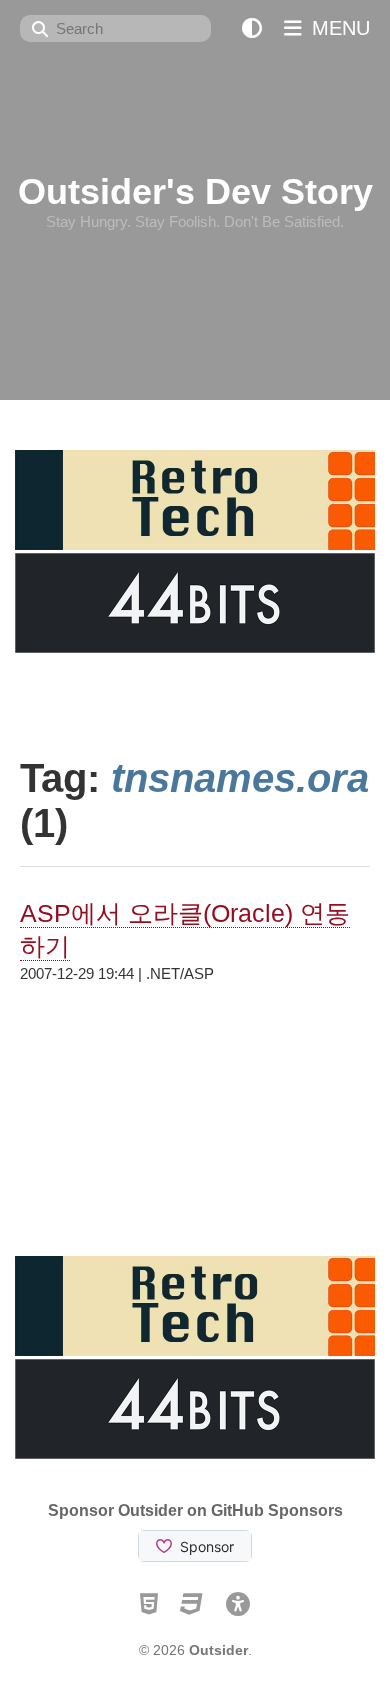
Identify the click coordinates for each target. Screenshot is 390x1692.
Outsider (218, 1650)
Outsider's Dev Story (195, 191)
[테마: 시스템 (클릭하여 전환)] (252, 28)
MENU (338, 28)
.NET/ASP (180, 973)
